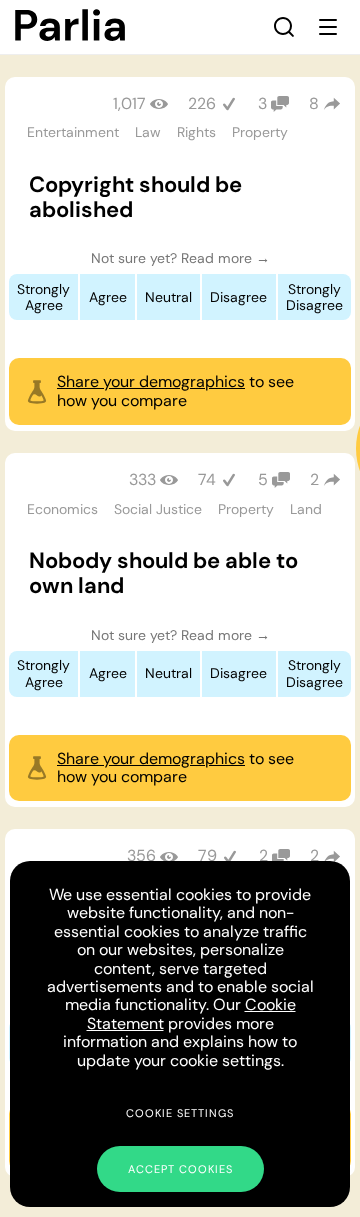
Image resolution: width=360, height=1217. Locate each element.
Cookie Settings (180, 1113)
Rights (196, 132)
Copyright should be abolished (135, 197)
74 (207, 479)
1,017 (129, 103)
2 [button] (314, 479)
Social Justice (158, 509)
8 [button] (314, 103)
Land (306, 509)
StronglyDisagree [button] (314, 297)
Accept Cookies (180, 1169)
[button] (284, 27)
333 (142, 479)
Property (260, 132)
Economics (62, 509)
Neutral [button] (168, 297)
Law (148, 132)
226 (202, 103)
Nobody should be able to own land (163, 573)
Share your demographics (151, 381)
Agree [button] (108, 297)
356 (141, 855)
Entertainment (73, 132)
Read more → (225, 258)
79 (207, 855)
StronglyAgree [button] (43, 297)
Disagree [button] (238, 297)
